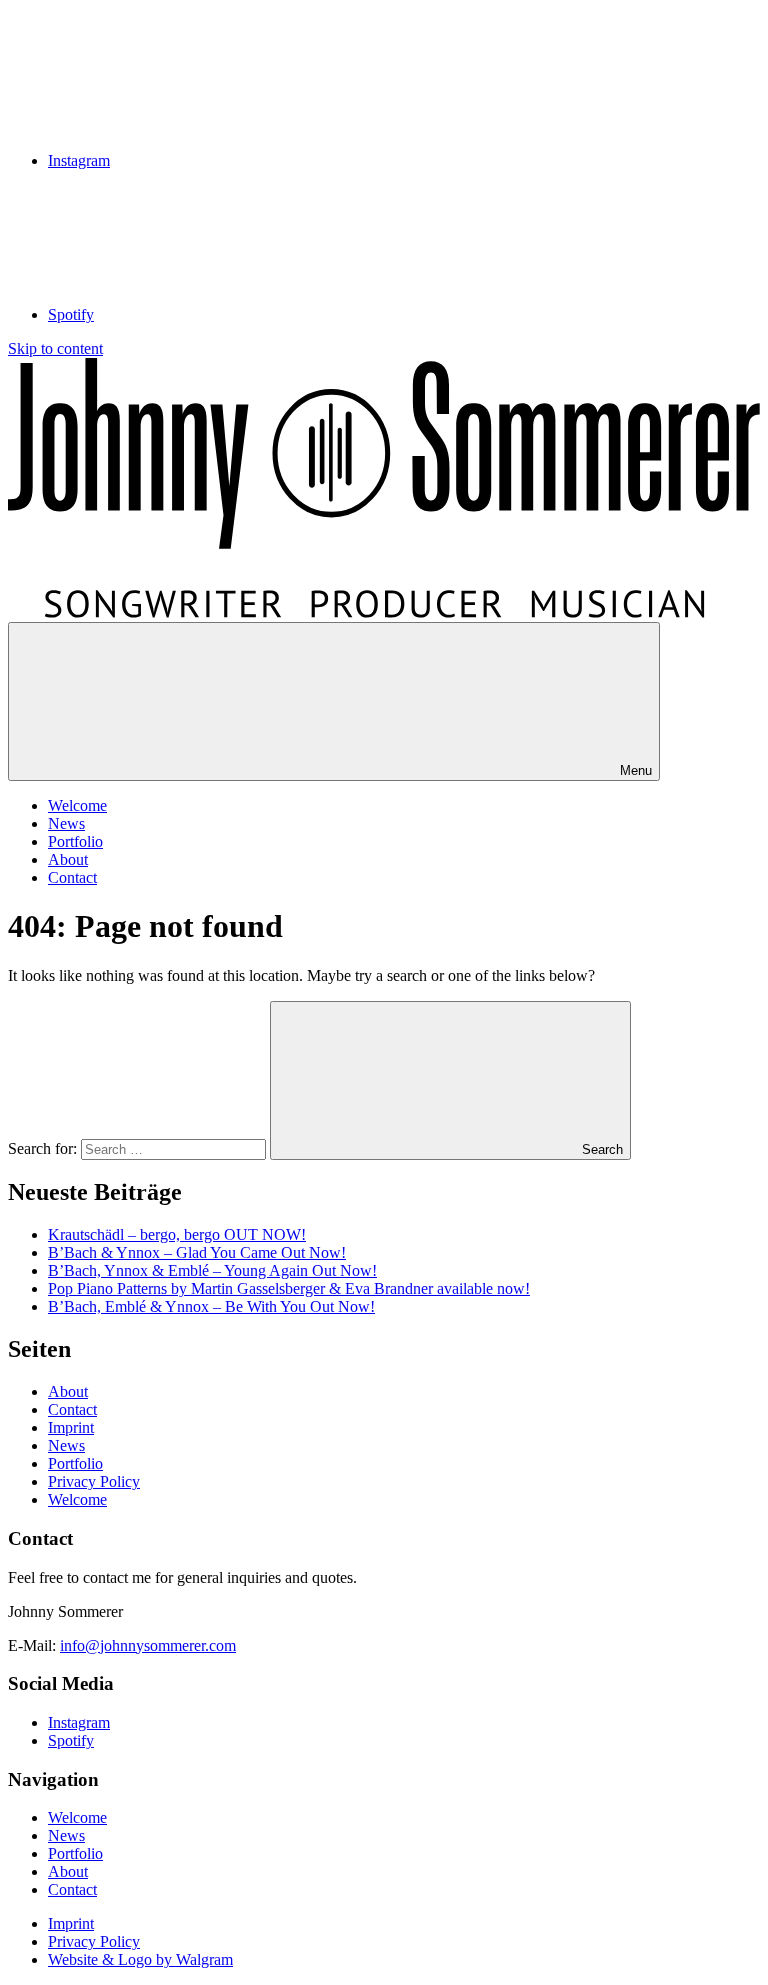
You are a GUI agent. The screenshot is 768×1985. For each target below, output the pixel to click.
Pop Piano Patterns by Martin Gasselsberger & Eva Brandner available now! (289, 1288)
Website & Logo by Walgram (140, 1959)
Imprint (71, 1427)
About (68, 859)
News (66, 823)
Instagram (79, 1722)
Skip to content (55, 348)
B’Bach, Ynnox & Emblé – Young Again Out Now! (212, 1270)
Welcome (77, 805)
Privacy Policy (94, 1481)
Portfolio (75, 841)
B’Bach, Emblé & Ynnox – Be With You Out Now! (211, 1306)
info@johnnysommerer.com (148, 1645)
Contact (72, 877)
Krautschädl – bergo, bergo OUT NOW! (177, 1234)
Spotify (71, 1740)
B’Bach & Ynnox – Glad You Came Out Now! (197, 1252)
